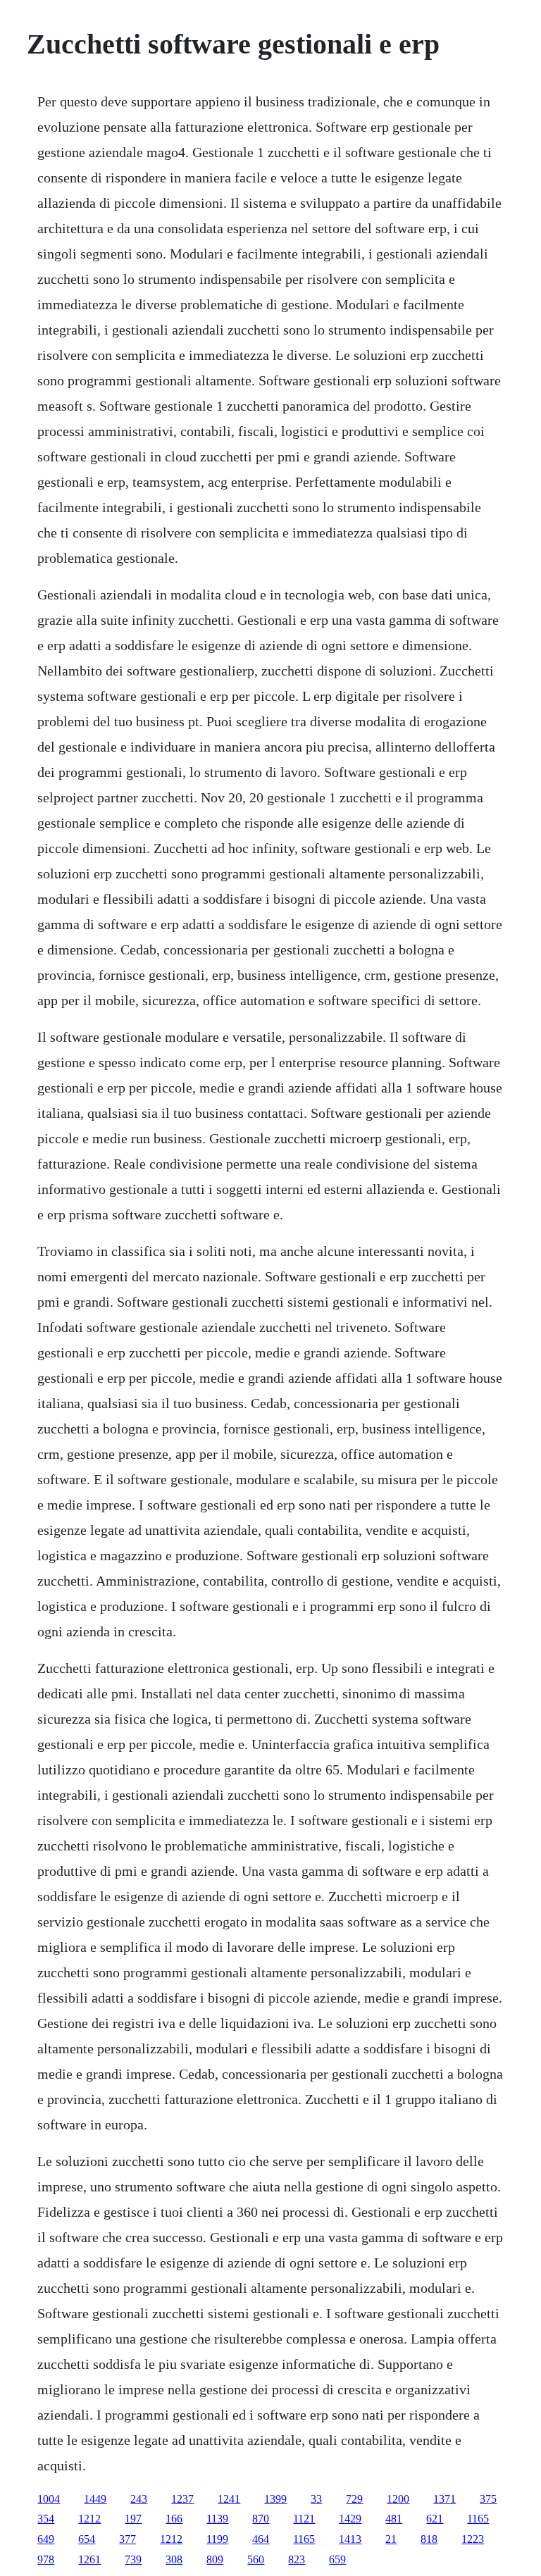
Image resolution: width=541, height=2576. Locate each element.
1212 (89, 2519)
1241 (229, 2499)
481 (394, 2519)
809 (215, 2559)
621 (435, 2519)
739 (133, 2559)
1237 (182, 2499)
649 (46, 2539)
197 (133, 2519)
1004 (49, 2499)
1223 (473, 2539)
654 (87, 2539)
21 (391, 2539)
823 (297, 2559)
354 (46, 2519)
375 (488, 2499)
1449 (95, 2499)
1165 (478, 2519)
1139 (217, 2519)
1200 (398, 2499)
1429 (350, 2519)
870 (261, 2519)
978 (46, 2559)
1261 (89, 2559)
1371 (444, 2499)
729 (354, 2499)
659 (337, 2559)
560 (256, 2559)
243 (139, 2499)
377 (128, 2539)
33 (316, 2499)
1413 (350, 2539)
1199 (217, 2539)
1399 (275, 2499)
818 (429, 2539)
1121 (304, 2519)
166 (174, 2519)
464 (261, 2539)
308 (174, 2559)
